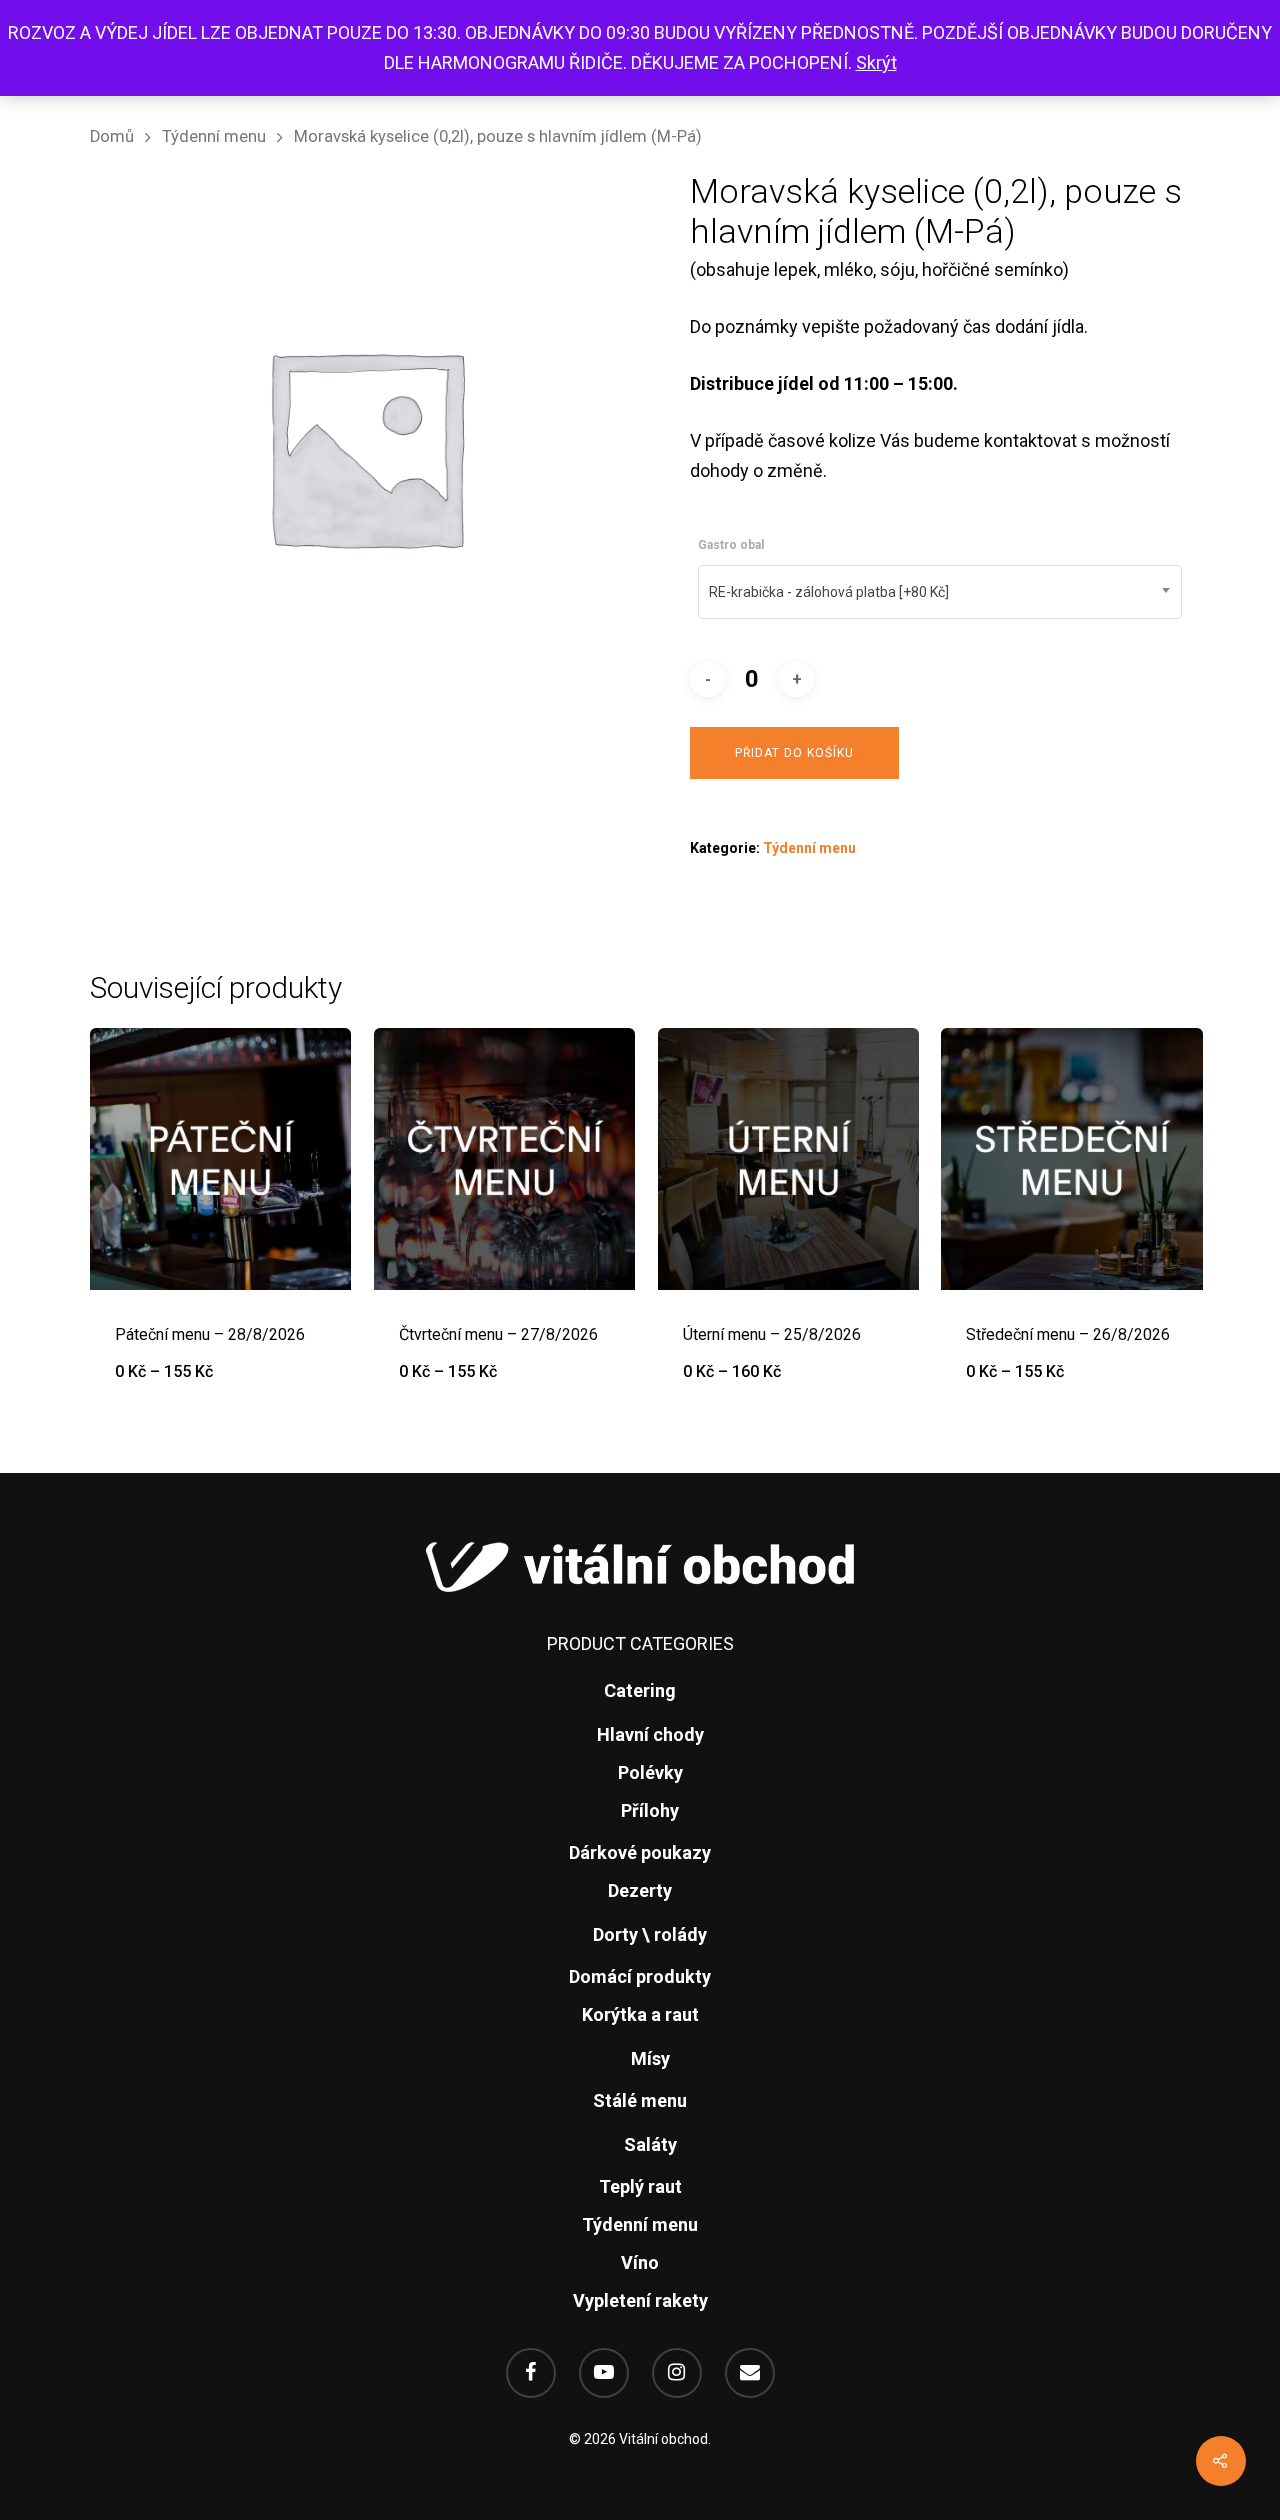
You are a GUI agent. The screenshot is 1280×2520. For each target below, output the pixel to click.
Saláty (650, 2144)
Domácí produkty (640, 1976)
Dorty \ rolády (650, 1934)
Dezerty (640, 1890)
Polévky (650, 1772)
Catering (640, 1690)
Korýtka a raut (640, 2014)
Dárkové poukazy (640, 1852)
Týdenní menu (214, 136)
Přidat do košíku (794, 753)
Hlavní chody (650, 1734)
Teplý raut (640, 2186)
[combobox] (940, 592)
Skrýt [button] (876, 62)
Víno (640, 2262)
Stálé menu (640, 2100)
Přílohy (650, 1810)
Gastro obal (731, 545)
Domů (112, 136)
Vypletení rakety (640, 2300)
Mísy (650, 2058)
